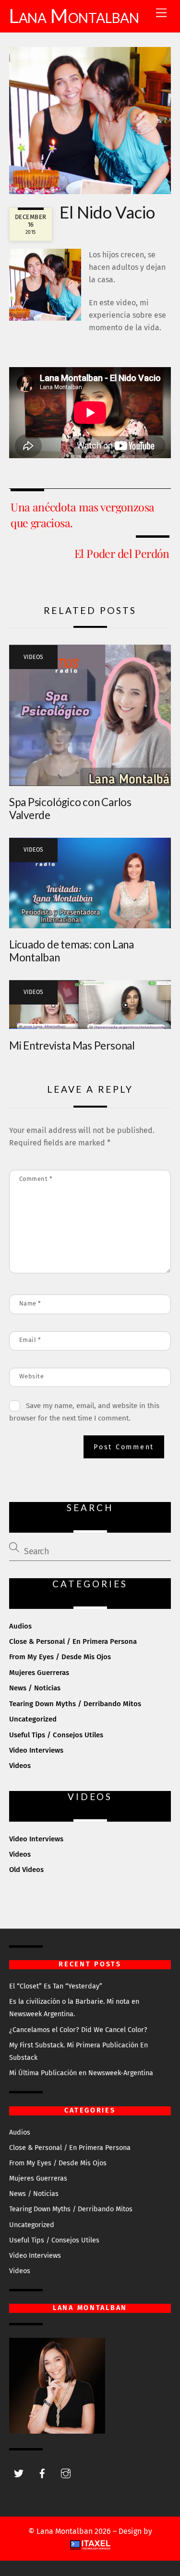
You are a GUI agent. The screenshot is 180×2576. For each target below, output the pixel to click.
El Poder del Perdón (122, 553)
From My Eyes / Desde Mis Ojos (60, 1657)
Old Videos (26, 1870)
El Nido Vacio (107, 212)
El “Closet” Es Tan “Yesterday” (56, 1986)
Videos (33, 657)
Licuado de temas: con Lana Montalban (72, 951)
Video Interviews (36, 1750)
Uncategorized (33, 1719)
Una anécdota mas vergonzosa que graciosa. (82, 514)
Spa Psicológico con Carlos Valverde (70, 809)
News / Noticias (35, 1688)
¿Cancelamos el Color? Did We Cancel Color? (78, 2030)
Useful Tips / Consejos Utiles (56, 1735)
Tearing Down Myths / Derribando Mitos (75, 1704)
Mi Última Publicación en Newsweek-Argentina (81, 2073)
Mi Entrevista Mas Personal (72, 1045)
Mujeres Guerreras (39, 1673)
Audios (20, 1626)
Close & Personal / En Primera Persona (73, 1641)
